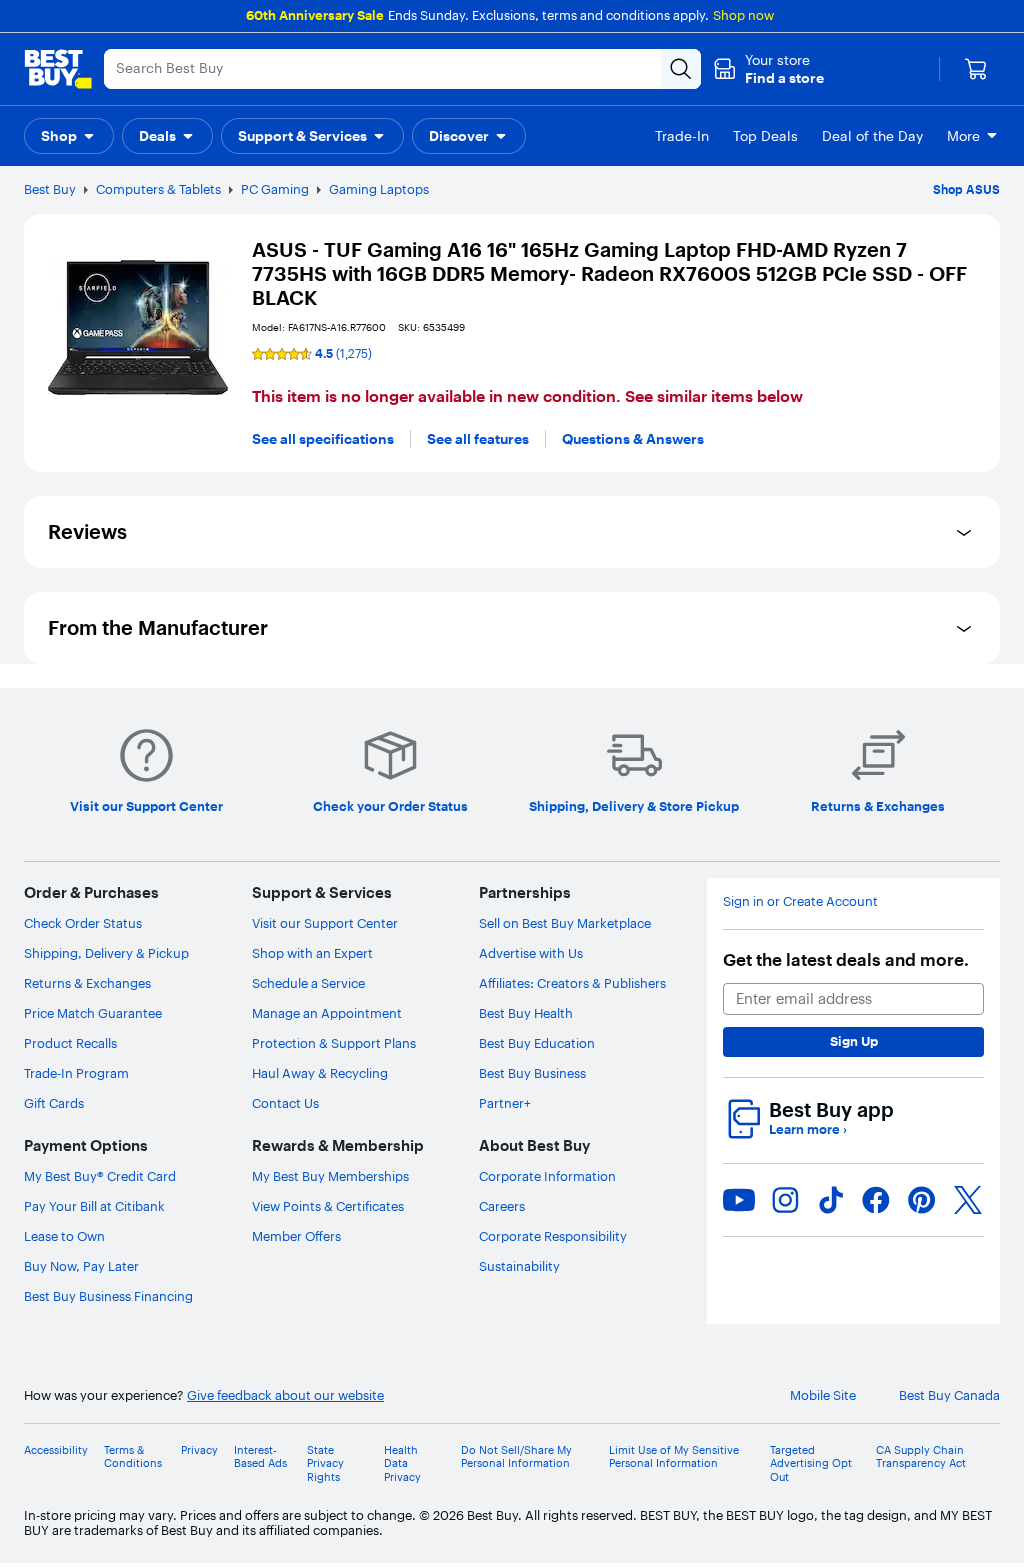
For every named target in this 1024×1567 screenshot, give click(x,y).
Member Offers (296, 1236)
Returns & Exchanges (87, 983)
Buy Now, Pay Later (81, 1266)
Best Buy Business (532, 1073)
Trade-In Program (76, 1073)
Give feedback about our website (285, 1395)
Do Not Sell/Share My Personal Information (516, 1457)
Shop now (743, 15)
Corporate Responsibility (553, 1236)
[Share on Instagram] (785, 1200)
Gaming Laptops (379, 189)
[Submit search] (681, 69)
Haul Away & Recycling (320, 1073)
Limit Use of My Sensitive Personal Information (674, 1457)
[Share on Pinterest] (922, 1200)
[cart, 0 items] (976, 69)
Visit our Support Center (325, 923)
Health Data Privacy (402, 1463)
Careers (502, 1206)
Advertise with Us (531, 953)
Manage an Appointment (327, 1013)
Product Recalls (70, 1043)
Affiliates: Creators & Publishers (572, 983)
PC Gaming (275, 189)
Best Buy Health (526, 1013)
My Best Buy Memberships (330, 1176)
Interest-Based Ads (260, 1457)
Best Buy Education (537, 1043)
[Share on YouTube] (739, 1200)
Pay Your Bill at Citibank (94, 1206)
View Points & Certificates (328, 1206)
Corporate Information (547, 1176)
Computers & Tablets (158, 189)
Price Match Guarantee (93, 1013)
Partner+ (505, 1103)
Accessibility (56, 1450)
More (963, 136)
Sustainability (519, 1266)
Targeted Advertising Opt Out (811, 1463)
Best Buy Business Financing (108, 1296)
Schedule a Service (308, 983)
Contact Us (285, 1103)
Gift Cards (54, 1103)
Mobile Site (823, 1395)
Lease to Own (64, 1236)
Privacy (199, 1450)
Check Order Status (83, 923)
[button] (768, 69)
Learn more (808, 1129)
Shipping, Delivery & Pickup (106, 953)
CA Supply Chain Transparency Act (921, 1457)
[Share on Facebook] (876, 1200)
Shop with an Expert (312, 953)
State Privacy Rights (325, 1463)
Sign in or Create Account (800, 901)
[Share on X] (968, 1200)
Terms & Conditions (133, 1457)
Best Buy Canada (949, 1395)
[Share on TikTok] (831, 1200)
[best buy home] (58, 69)
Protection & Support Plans (334, 1043)
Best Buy (50, 189)
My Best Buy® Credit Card (100, 1176)
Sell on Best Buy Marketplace (565, 923)
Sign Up (854, 1041)
